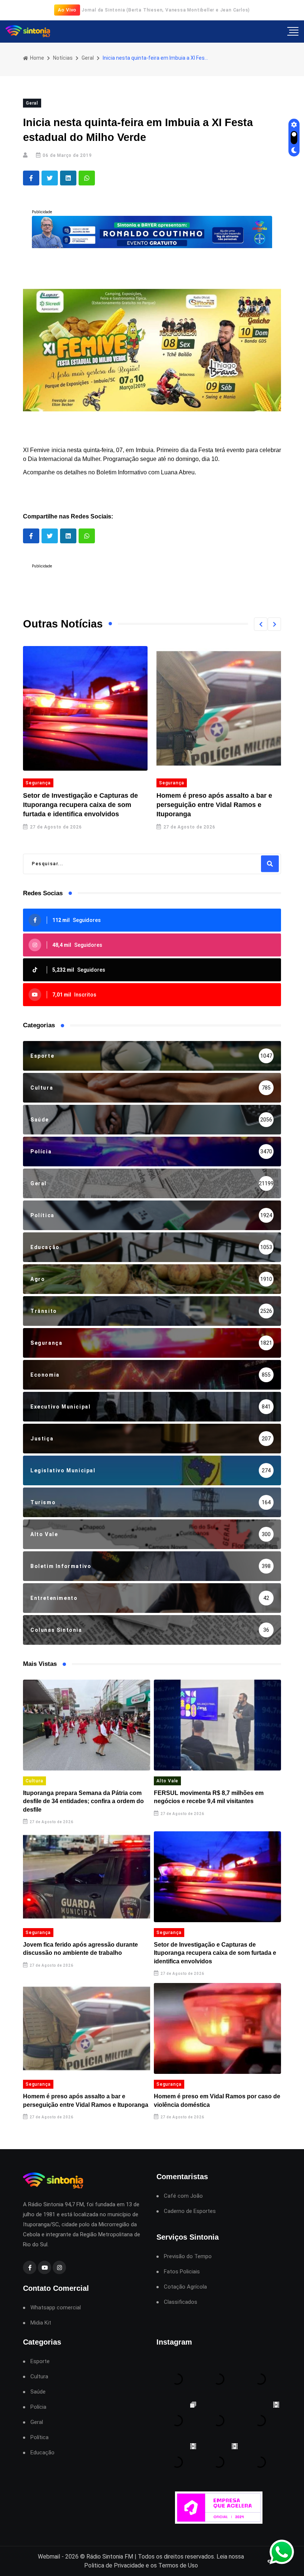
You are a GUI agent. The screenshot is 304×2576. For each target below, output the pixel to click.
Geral (88, 58)
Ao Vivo (67, 10)
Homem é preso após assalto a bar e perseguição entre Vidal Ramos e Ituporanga (81, 805)
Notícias (63, 58)
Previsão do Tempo (188, 2257)
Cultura (34, 1781)
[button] (261, 624)
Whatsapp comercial (56, 2308)
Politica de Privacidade (114, 2565)
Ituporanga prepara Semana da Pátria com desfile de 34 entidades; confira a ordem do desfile (83, 1801)
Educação (42, 2453)
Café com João (183, 2196)
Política (39, 2437)
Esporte (40, 2361)
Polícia (38, 2407)
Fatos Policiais (182, 2272)
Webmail (49, 2557)
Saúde (38, 2392)
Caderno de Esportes (190, 2211)
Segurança (38, 783)
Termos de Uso (178, 2565)
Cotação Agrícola (185, 2287)
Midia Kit (41, 2323)
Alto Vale (167, 1781)
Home (37, 58)
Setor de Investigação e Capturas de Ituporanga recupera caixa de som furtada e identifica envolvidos (215, 1953)
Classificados (181, 2302)
